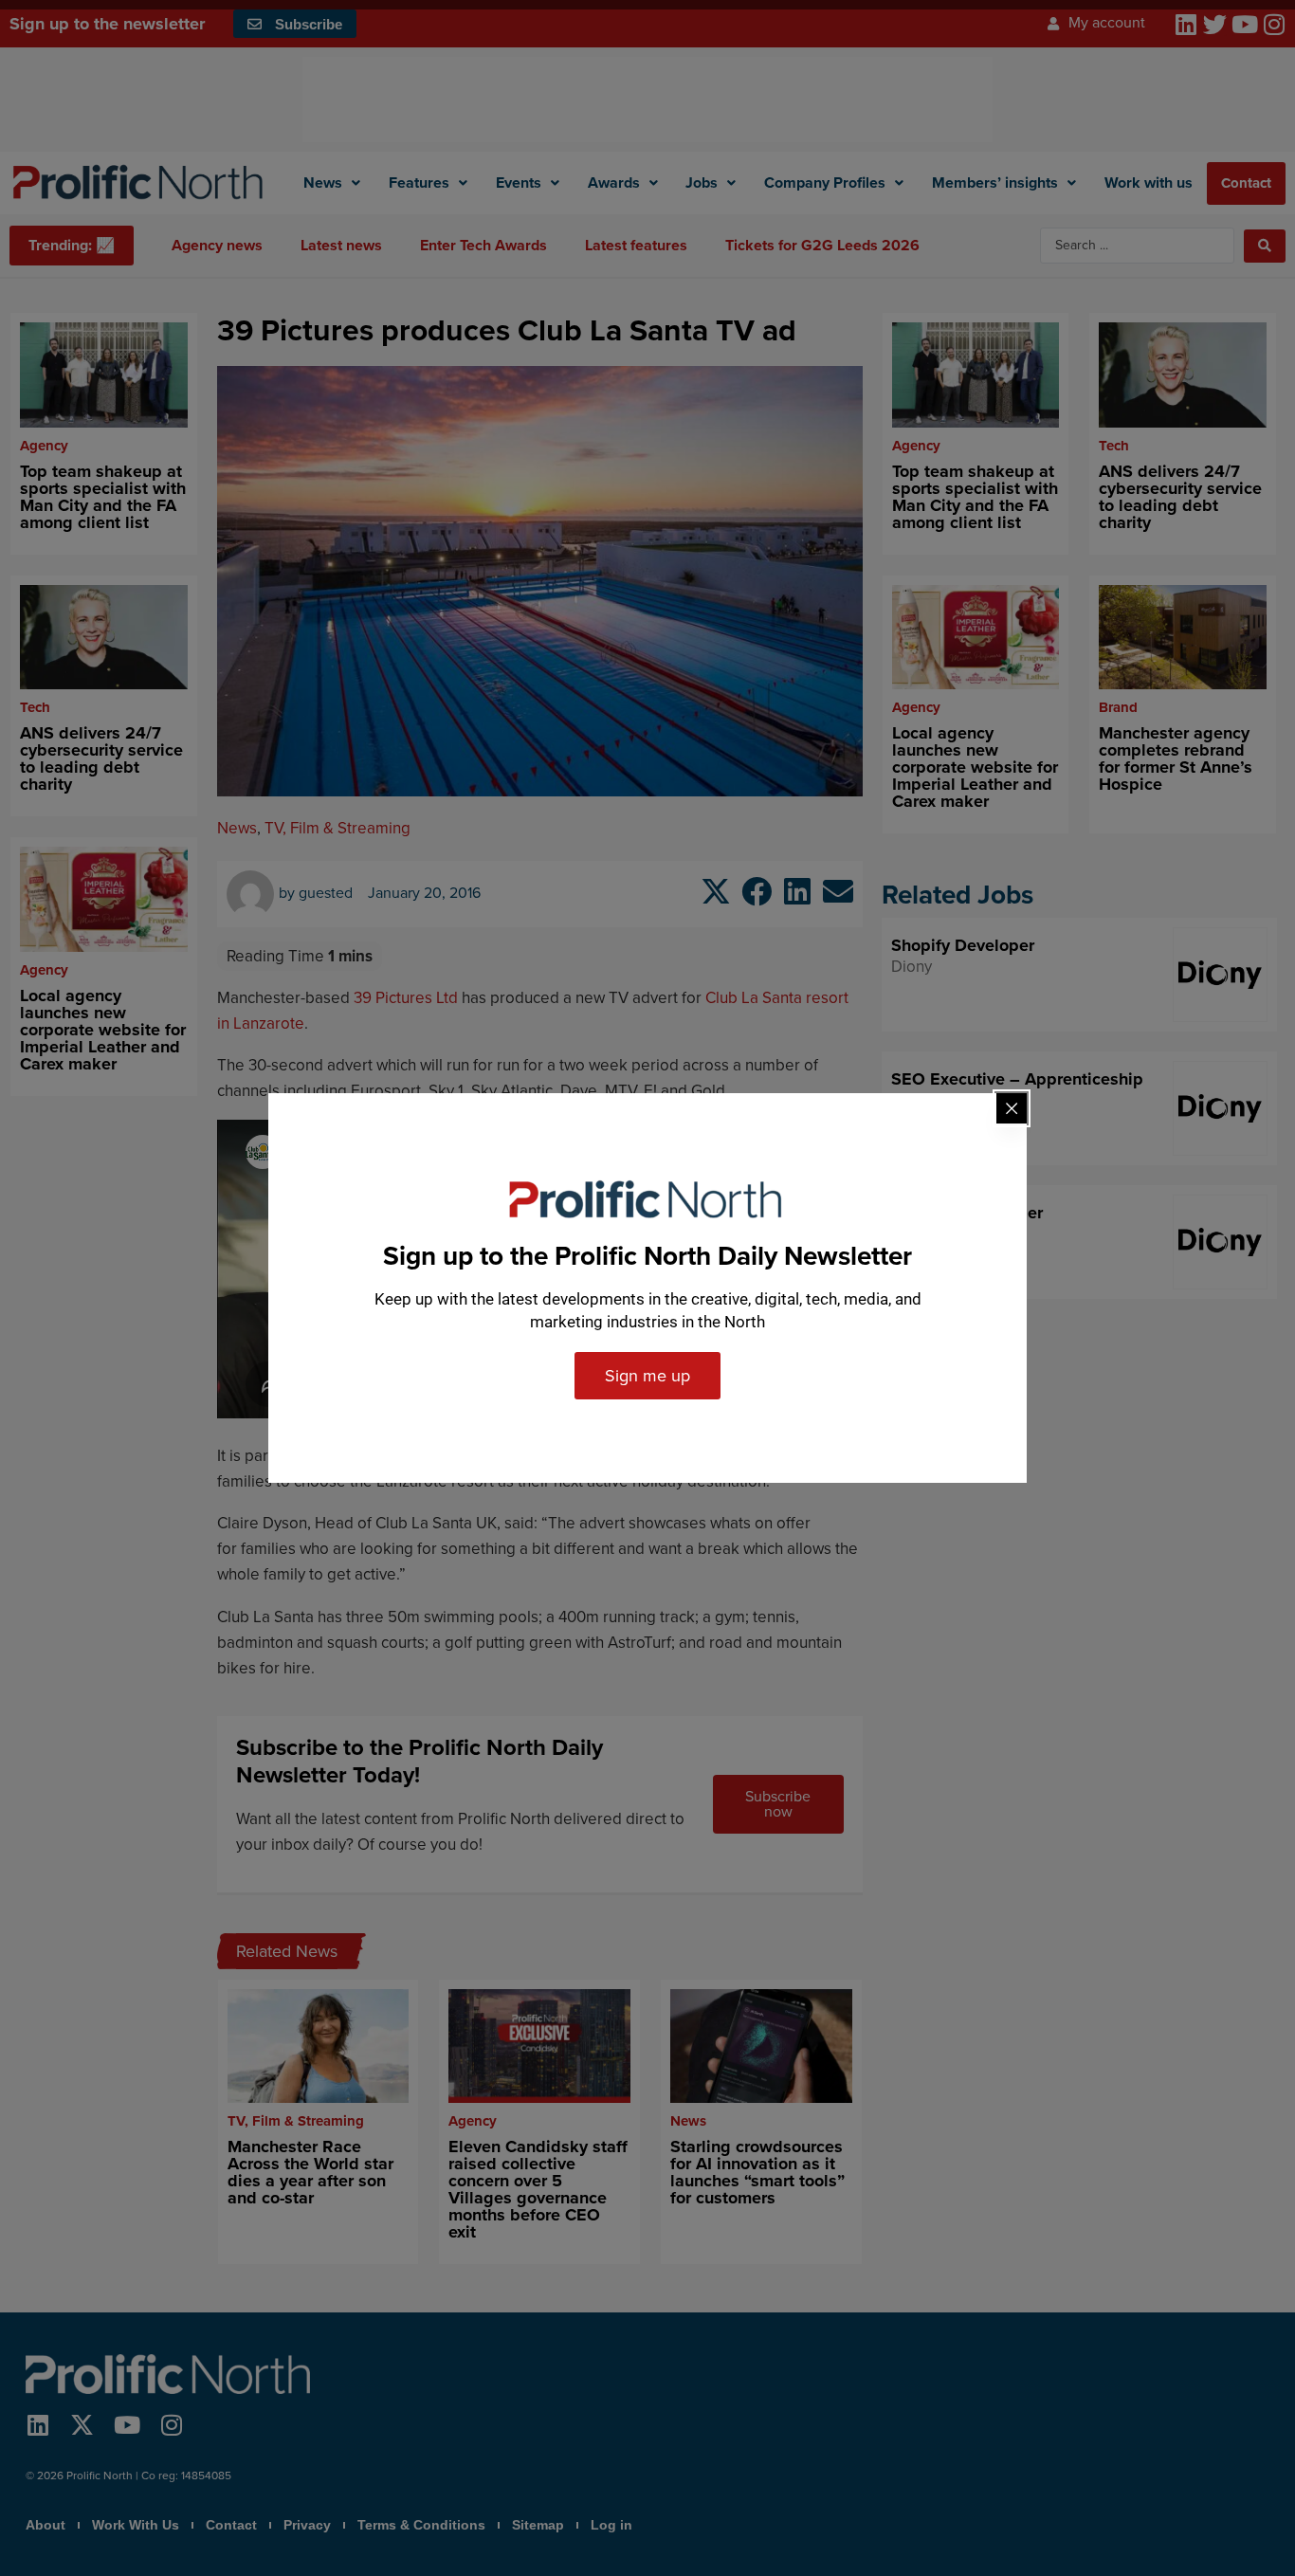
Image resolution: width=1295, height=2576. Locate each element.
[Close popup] (1012, 1108)
